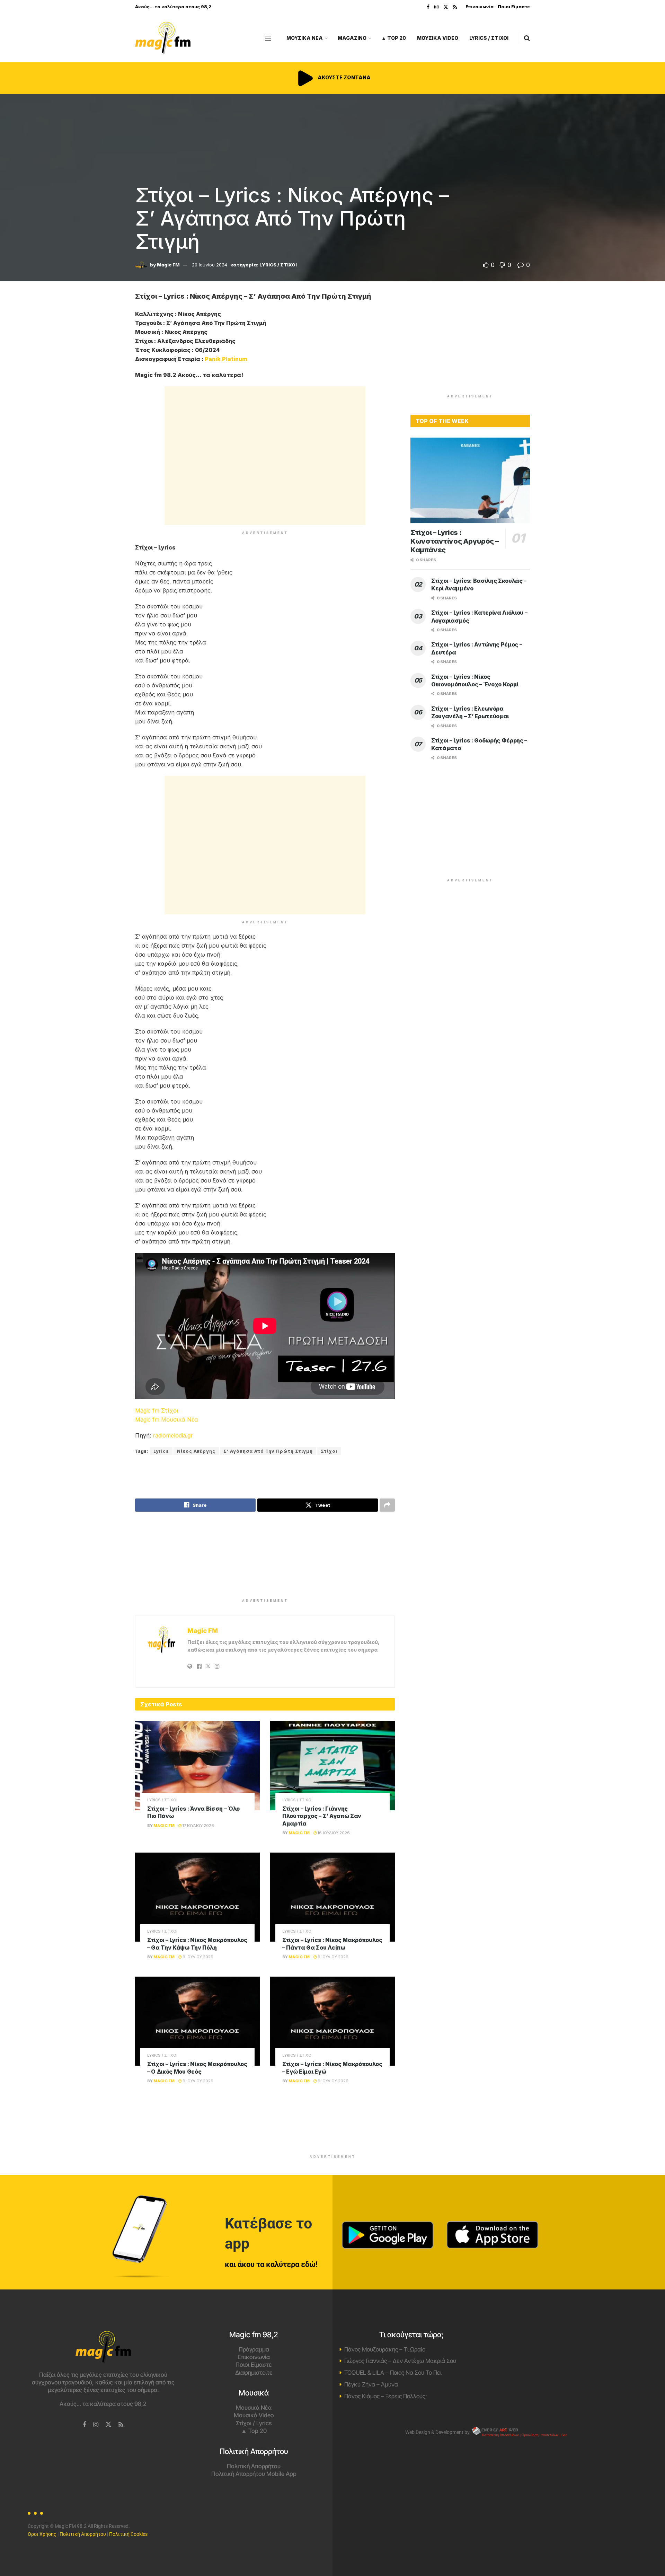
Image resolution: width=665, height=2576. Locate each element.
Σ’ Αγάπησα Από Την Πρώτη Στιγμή (268, 1451)
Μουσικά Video (254, 2415)
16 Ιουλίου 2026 (333, 1833)
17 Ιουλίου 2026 (198, 1826)
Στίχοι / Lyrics (254, 2423)
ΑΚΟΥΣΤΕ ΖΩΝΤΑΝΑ (344, 77)
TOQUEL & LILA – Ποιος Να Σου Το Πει (393, 2373)
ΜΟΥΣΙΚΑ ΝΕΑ (305, 38)
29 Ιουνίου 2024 (210, 265)
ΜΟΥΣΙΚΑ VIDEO (438, 38)
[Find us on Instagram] (436, 7)
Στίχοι (329, 1451)
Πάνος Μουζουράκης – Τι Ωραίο (385, 2349)
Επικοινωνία (480, 7)
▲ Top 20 (394, 38)
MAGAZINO (352, 38)
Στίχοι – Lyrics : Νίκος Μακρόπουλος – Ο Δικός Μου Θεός (197, 2068)
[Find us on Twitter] (446, 7)
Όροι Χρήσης (42, 2534)
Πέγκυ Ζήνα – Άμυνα (371, 2384)
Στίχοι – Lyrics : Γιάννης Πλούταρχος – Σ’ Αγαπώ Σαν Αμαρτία (322, 1816)
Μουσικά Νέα (254, 2408)
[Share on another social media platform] (387, 1505)
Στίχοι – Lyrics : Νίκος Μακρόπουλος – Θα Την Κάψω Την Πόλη (197, 1944)
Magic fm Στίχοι (157, 1410)
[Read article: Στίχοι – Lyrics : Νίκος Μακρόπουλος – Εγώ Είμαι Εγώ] (332, 2021)
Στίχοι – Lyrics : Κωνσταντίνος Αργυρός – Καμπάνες (454, 541)
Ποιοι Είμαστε (514, 7)
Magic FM (168, 265)
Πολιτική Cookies (128, 2534)
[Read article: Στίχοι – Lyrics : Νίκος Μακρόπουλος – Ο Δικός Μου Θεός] (197, 2021)
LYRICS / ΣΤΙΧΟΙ (489, 38)
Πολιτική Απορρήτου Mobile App (254, 2474)
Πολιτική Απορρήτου (254, 2466)
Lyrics (161, 1451)
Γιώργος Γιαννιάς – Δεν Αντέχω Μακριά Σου (400, 2361)
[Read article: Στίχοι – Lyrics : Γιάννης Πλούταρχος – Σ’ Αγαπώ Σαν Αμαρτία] (332, 1765)
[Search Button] (527, 38)
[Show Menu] (268, 38)
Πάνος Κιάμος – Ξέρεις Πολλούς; (385, 2396)
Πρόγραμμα (254, 2349)
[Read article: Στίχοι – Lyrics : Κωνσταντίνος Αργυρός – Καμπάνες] (470, 480)
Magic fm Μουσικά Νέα (167, 1419)
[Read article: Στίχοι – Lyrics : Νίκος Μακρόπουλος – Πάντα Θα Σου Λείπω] (332, 1897)
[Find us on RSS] (455, 7)
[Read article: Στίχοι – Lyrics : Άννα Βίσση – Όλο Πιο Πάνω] (197, 1765)
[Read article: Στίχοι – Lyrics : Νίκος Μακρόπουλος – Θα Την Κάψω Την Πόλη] (197, 1897)
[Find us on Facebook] (428, 7)
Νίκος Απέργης (196, 1451)
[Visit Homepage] (163, 38)
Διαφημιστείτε (254, 2373)
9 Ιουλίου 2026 (197, 1957)
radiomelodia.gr (173, 1435)
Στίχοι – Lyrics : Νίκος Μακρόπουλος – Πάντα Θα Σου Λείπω (332, 1944)
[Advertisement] (265, 456)
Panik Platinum (226, 359)
